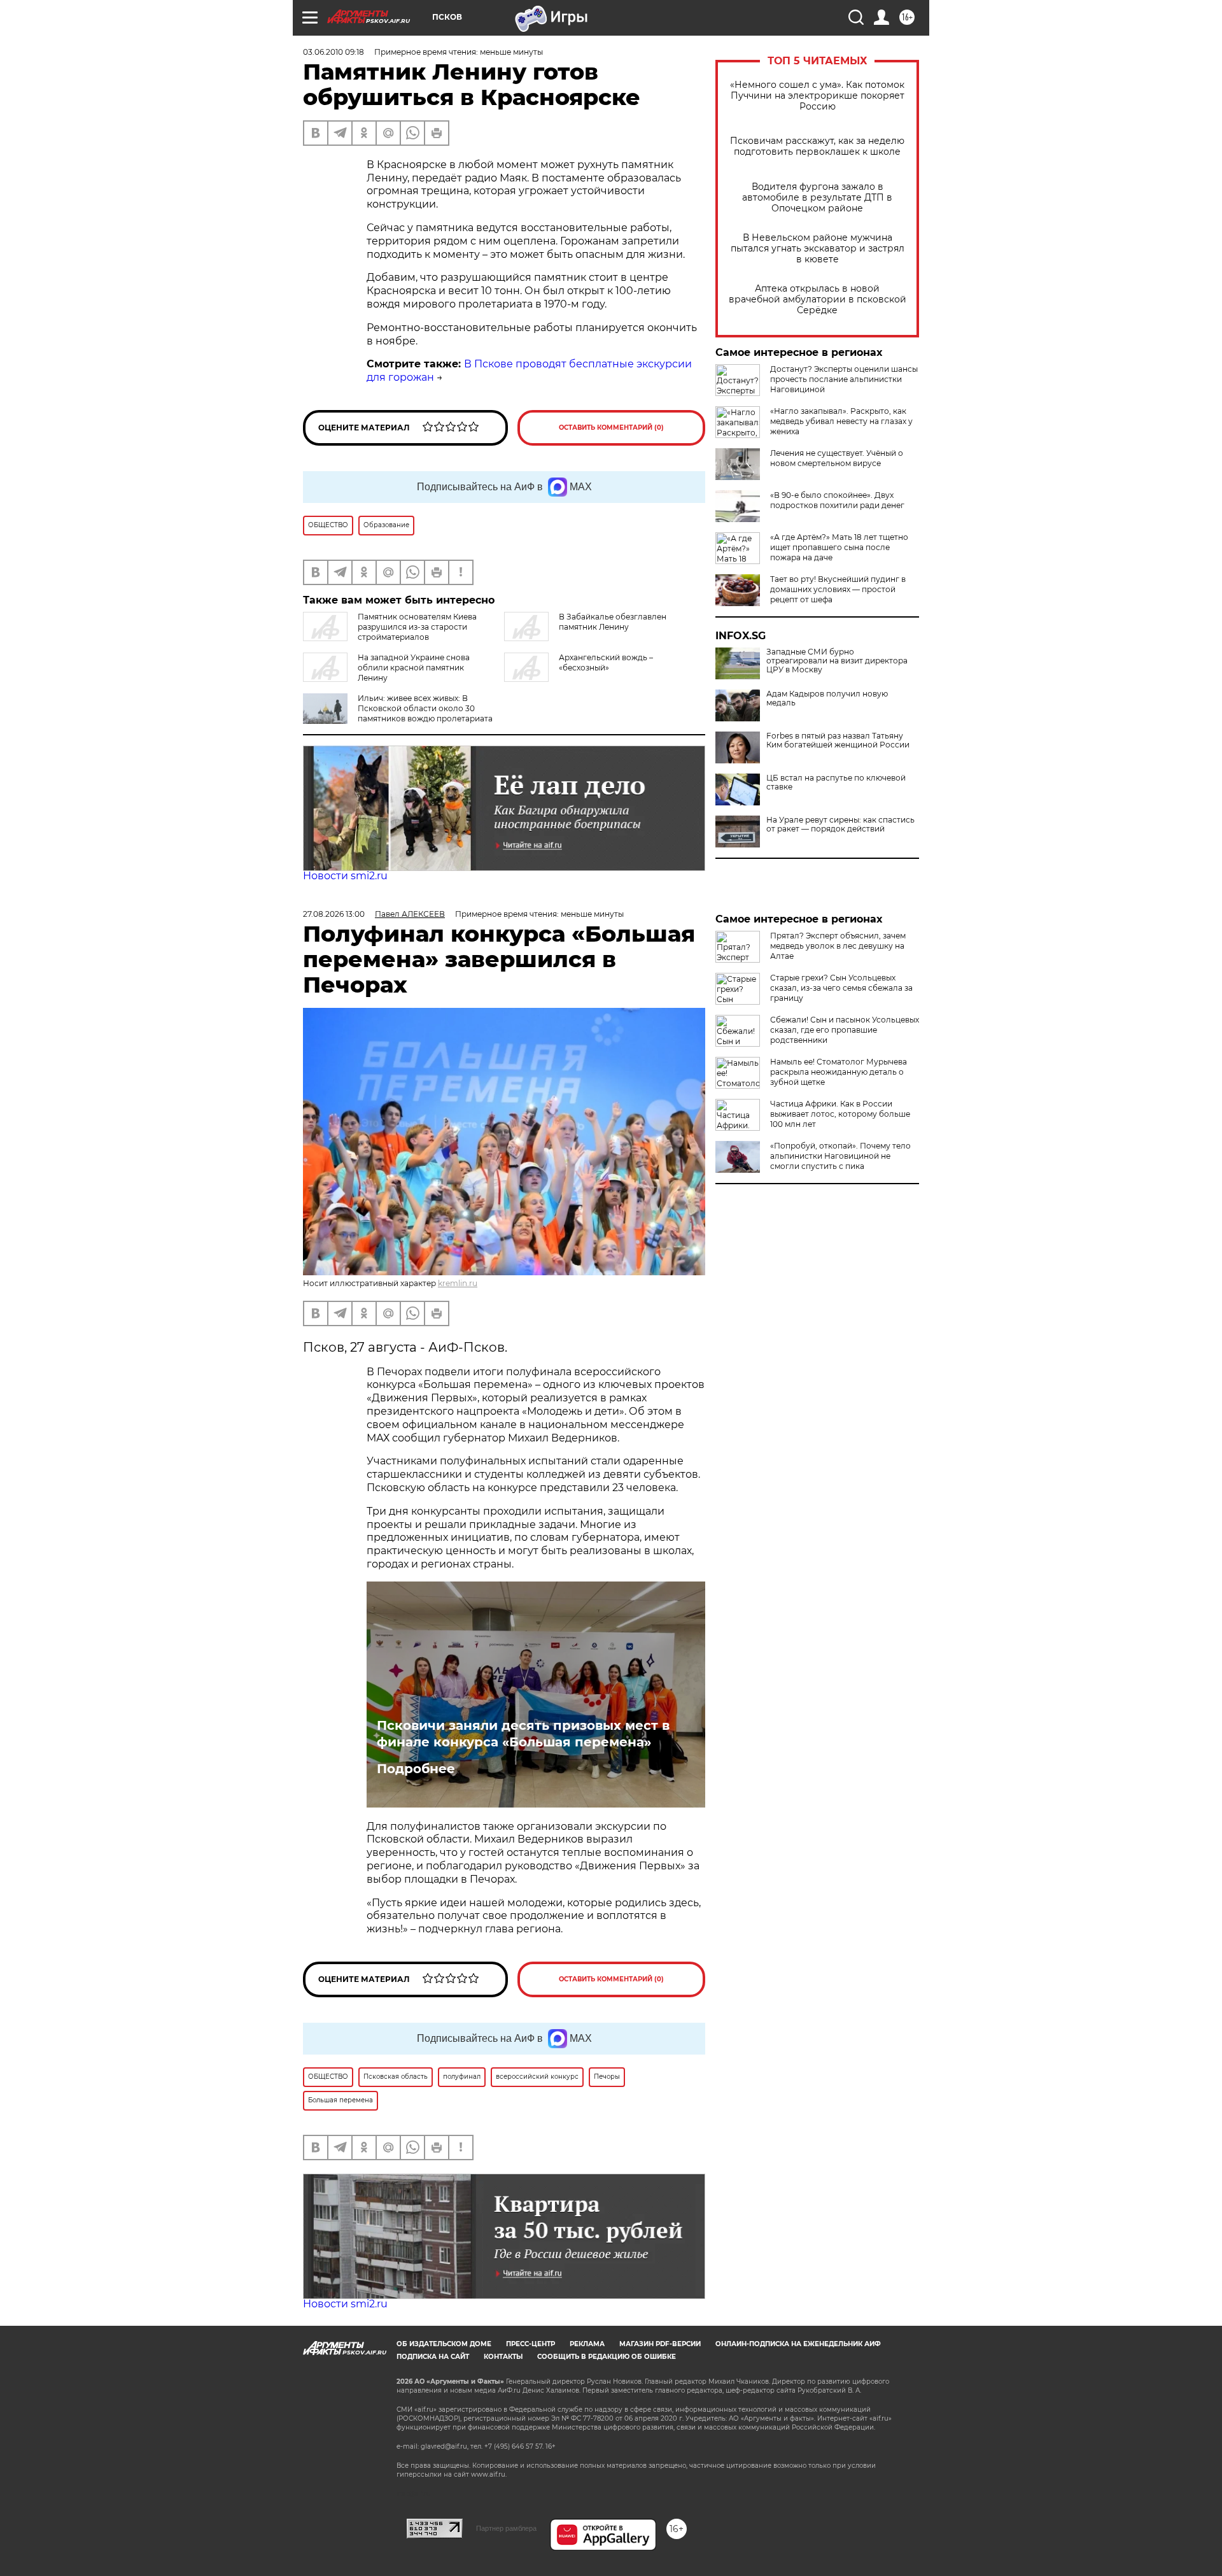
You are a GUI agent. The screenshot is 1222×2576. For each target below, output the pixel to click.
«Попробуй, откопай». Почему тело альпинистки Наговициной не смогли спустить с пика (840, 1156)
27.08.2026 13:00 (334, 914)
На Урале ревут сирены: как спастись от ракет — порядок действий (840, 824)
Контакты (503, 2357)
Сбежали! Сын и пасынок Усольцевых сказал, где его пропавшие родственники (845, 1030)
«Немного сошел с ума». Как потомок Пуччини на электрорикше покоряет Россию (817, 96)
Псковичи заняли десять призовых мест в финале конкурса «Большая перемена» (523, 1734)
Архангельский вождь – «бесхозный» (606, 662)
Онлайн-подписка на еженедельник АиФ (798, 2344)
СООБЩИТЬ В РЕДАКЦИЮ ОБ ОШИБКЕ (607, 2357)
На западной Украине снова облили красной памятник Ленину (414, 668)
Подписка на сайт (433, 2357)
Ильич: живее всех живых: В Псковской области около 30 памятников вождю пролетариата (425, 708)
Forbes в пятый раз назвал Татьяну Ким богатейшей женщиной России (838, 740)
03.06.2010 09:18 (334, 52)
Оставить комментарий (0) (611, 428)
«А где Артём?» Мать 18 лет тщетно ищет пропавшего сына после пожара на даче (839, 547)
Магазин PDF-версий (660, 2344)
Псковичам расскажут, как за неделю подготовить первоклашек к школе (817, 146)
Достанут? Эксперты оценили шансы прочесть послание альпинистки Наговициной (844, 379)
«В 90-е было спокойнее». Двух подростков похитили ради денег (837, 500)
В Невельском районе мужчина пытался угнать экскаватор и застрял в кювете (818, 249)
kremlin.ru (458, 1283)
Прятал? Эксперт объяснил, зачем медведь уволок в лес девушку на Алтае (838, 946)
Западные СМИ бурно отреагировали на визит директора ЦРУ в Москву (837, 661)
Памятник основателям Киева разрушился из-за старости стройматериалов (417, 627)
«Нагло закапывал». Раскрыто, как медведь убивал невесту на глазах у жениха (841, 421)
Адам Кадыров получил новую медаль (827, 698)
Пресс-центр (530, 2344)
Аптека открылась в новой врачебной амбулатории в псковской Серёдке (818, 300)
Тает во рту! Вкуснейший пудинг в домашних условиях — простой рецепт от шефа (838, 589)
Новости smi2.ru (345, 876)
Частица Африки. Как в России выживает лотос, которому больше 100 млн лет (840, 1114)
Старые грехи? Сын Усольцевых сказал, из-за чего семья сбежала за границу (841, 988)
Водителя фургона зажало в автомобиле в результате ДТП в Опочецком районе (817, 198)
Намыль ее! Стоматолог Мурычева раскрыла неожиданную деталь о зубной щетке (839, 1072)
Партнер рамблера (506, 2528)
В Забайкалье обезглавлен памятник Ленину (613, 622)
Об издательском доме (444, 2344)
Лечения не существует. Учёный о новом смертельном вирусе (837, 458)
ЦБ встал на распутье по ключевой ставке (836, 782)
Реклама (587, 2344)
